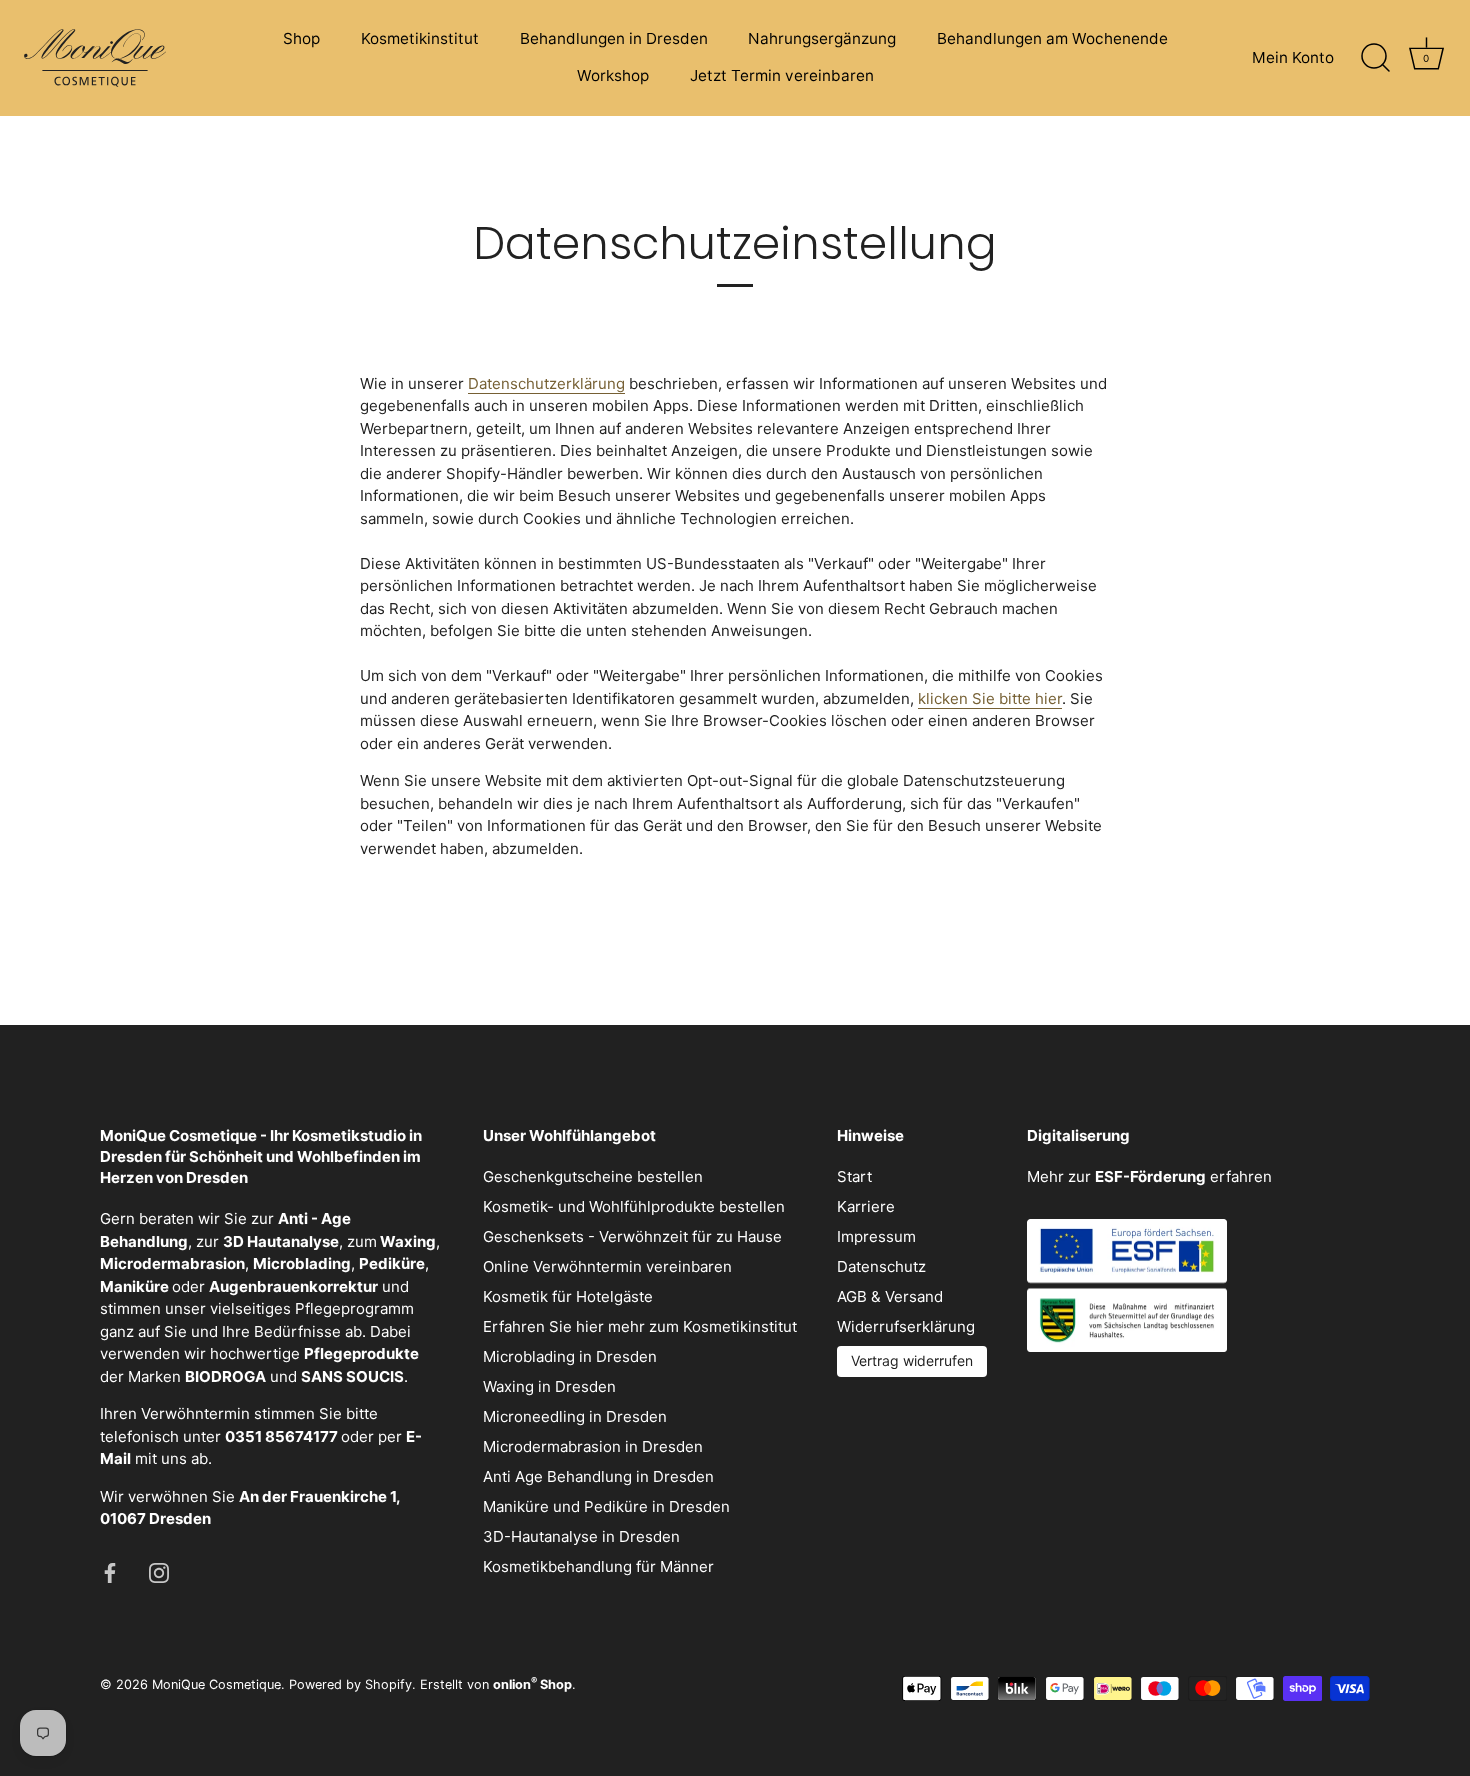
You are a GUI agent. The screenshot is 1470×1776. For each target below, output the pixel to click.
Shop (301, 38)
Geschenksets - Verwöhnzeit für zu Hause (632, 1236)
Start (854, 1176)
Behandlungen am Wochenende (1052, 38)
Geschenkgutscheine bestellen (593, 1176)
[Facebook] (110, 1571)
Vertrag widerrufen (912, 1360)
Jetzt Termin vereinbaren (782, 75)
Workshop (613, 75)
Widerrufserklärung (906, 1326)
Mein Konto (1293, 57)
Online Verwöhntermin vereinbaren (607, 1266)
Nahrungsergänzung (822, 38)
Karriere (866, 1206)
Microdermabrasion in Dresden (593, 1446)
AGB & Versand (890, 1296)
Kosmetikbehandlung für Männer (598, 1566)
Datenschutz (881, 1266)
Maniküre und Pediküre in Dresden (606, 1506)
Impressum (876, 1236)
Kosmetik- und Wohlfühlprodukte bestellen (634, 1206)
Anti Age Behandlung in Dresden (598, 1476)
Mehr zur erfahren (1149, 1176)
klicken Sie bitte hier (990, 698)
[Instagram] (159, 1571)
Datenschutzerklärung (546, 383)
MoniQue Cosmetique (216, 1684)
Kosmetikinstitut (420, 38)
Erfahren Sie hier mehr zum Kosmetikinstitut (640, 1326)
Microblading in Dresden (570, 1356)
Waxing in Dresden (549, 1386)
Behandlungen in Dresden (614, 38)
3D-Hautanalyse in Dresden (581, 1536)
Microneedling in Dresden (575, 1416)
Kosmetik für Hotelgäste (568, 1296)
